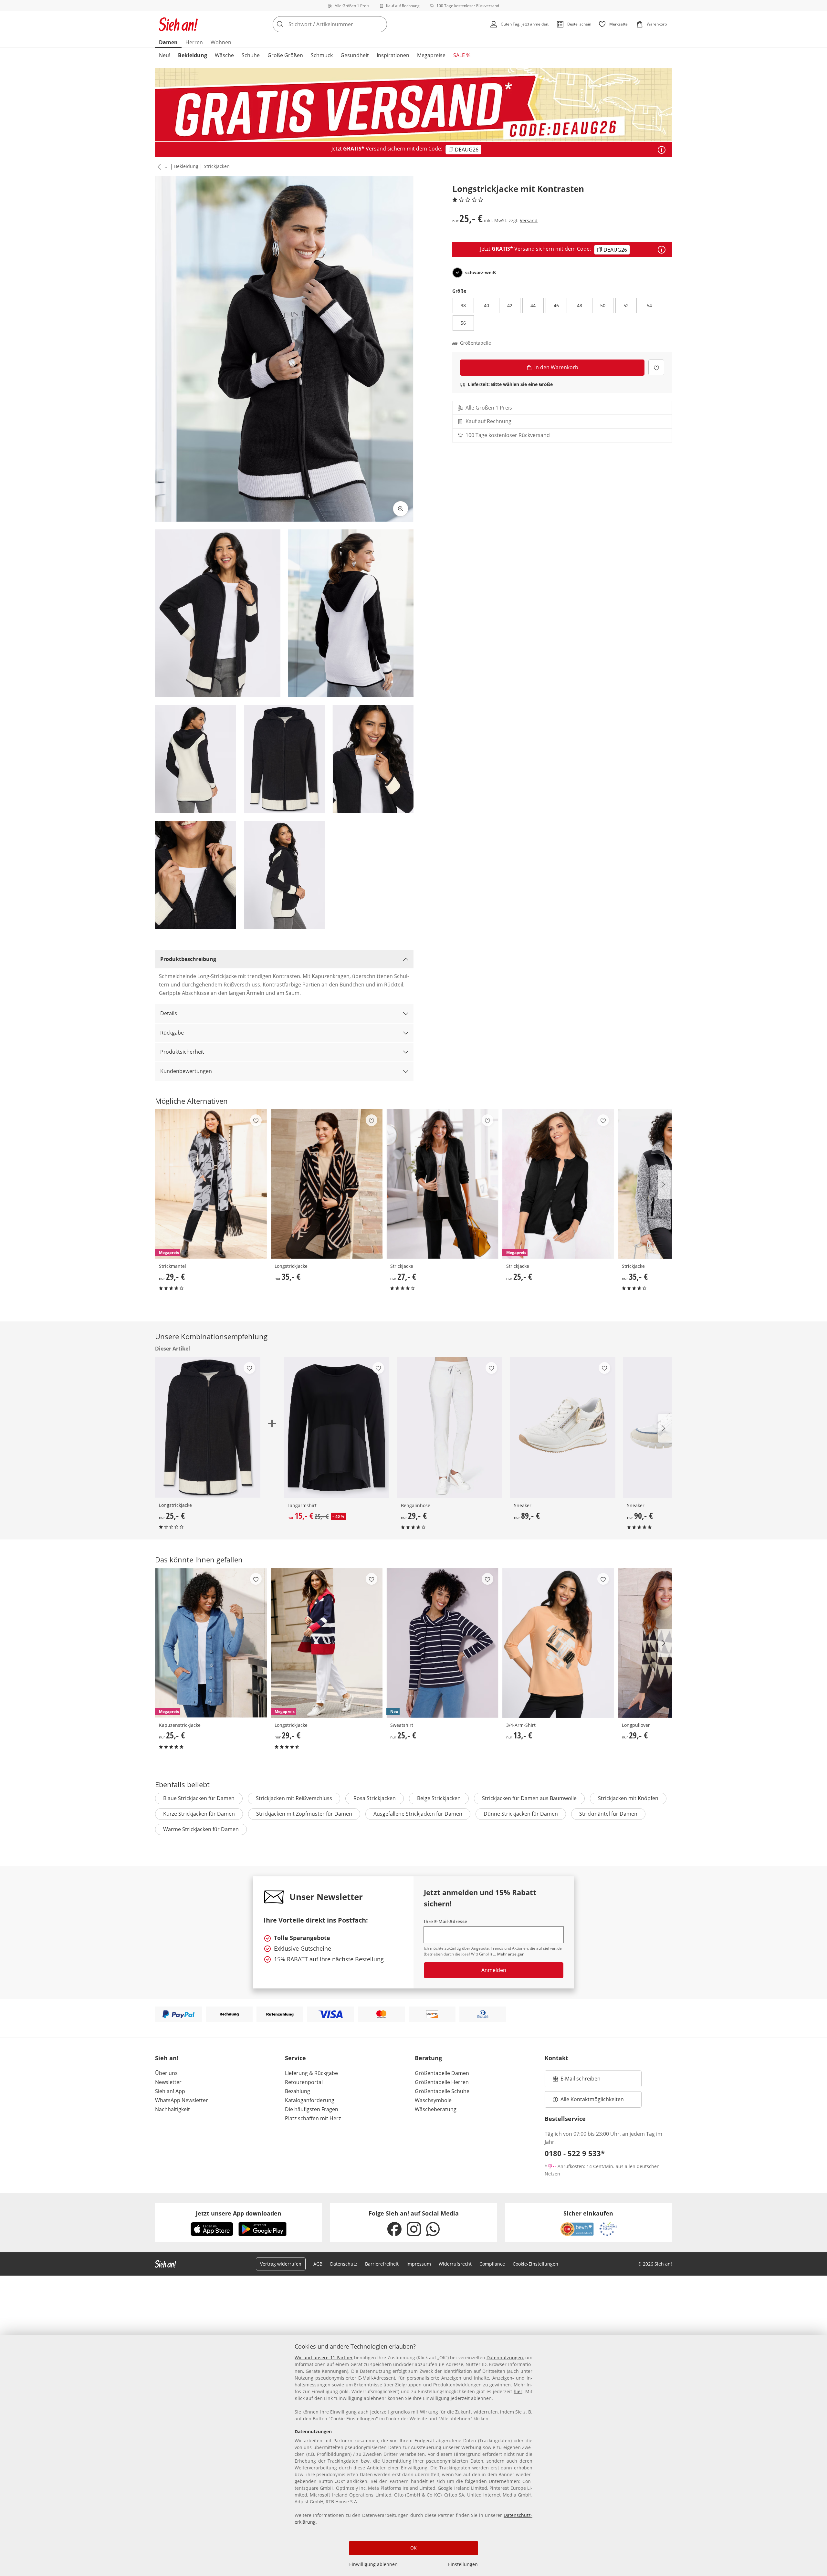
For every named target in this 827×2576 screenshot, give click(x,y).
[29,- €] (450, 1428)
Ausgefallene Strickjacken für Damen (418, 1814)
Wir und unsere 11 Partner (324, 2357)
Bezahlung (298, 2091)
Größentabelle (476, 343)
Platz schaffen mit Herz (313, 2118)
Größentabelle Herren (442, 2082)
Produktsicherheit (182, 1052)
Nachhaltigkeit (173, 2109)
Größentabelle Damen (442, 2073)
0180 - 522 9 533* (575, 2153)
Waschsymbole (433, 2100)
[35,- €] (327, 1184)
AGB (318, 2264)
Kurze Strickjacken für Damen (199, 1814)
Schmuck (322, 55)
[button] (158, 167)
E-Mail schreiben (577, 2081)
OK (413, 2548)
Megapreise (431, 55)
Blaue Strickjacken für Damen (199, 1798)
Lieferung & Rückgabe (311, 2073)
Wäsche (224, 55)
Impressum (419, 2264)
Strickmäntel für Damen (608, 1814)
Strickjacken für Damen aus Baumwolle (529, 1798)
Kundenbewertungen (186, 1071)
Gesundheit (355, 55)
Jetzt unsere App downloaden (239, 2213)
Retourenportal (304, 2082)
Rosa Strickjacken (375, 1798)
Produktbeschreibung (188, 959)
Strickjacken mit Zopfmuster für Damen (304, 1814)
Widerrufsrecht (455, 2264)
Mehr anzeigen (511, 1954)
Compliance (492, 2264)
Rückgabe (172, 1033)
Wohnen (221, 42)
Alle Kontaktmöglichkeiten (592, 2099)
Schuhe (251, 55)
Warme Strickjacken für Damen (201, 1829)
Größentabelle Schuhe (442, 2091)
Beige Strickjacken (439, 1798)
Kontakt (556, 2058)
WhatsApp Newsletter (182, 2100)
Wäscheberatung (436, 2109)
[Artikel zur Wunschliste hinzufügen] (656, 367)
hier (518, 2391)
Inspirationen (393, 55)
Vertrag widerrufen (281, 2264)
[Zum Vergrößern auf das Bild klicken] (401, 509)
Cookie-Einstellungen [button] (535, 2264)
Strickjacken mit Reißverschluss (294, 1798)
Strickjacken (217, 166)
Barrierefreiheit (382, 2264)
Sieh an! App (170, 2091)
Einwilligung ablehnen (373, 2564)
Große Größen (285, 55)
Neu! (165, 55)
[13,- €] (558, 1643)
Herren (194, 42)
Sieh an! (167, 2058)
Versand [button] (529, 220)
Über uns (166, 2073)
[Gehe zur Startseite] (178, 24)
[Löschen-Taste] (380, 24)
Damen (168, 42)
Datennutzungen (505, 2357)
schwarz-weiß (481, 273)
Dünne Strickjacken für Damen (521, 1814)
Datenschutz (344, 2264)
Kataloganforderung (310, 2100)
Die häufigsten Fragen (312, 2109)
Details (169, 1013)
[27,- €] (442, 1184)
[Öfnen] (662, 150)
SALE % (462, 55)
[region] (413, 2456)
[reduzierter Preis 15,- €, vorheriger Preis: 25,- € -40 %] (336, 1428)
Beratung (428, 2058)
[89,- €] (563, 1428)
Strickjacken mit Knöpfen (628, 1798)
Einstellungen (463, 2564)
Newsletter (168, 2082)
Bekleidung (193, 55)
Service (295, 2058)
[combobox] (344, 24)
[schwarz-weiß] (457, 273)
